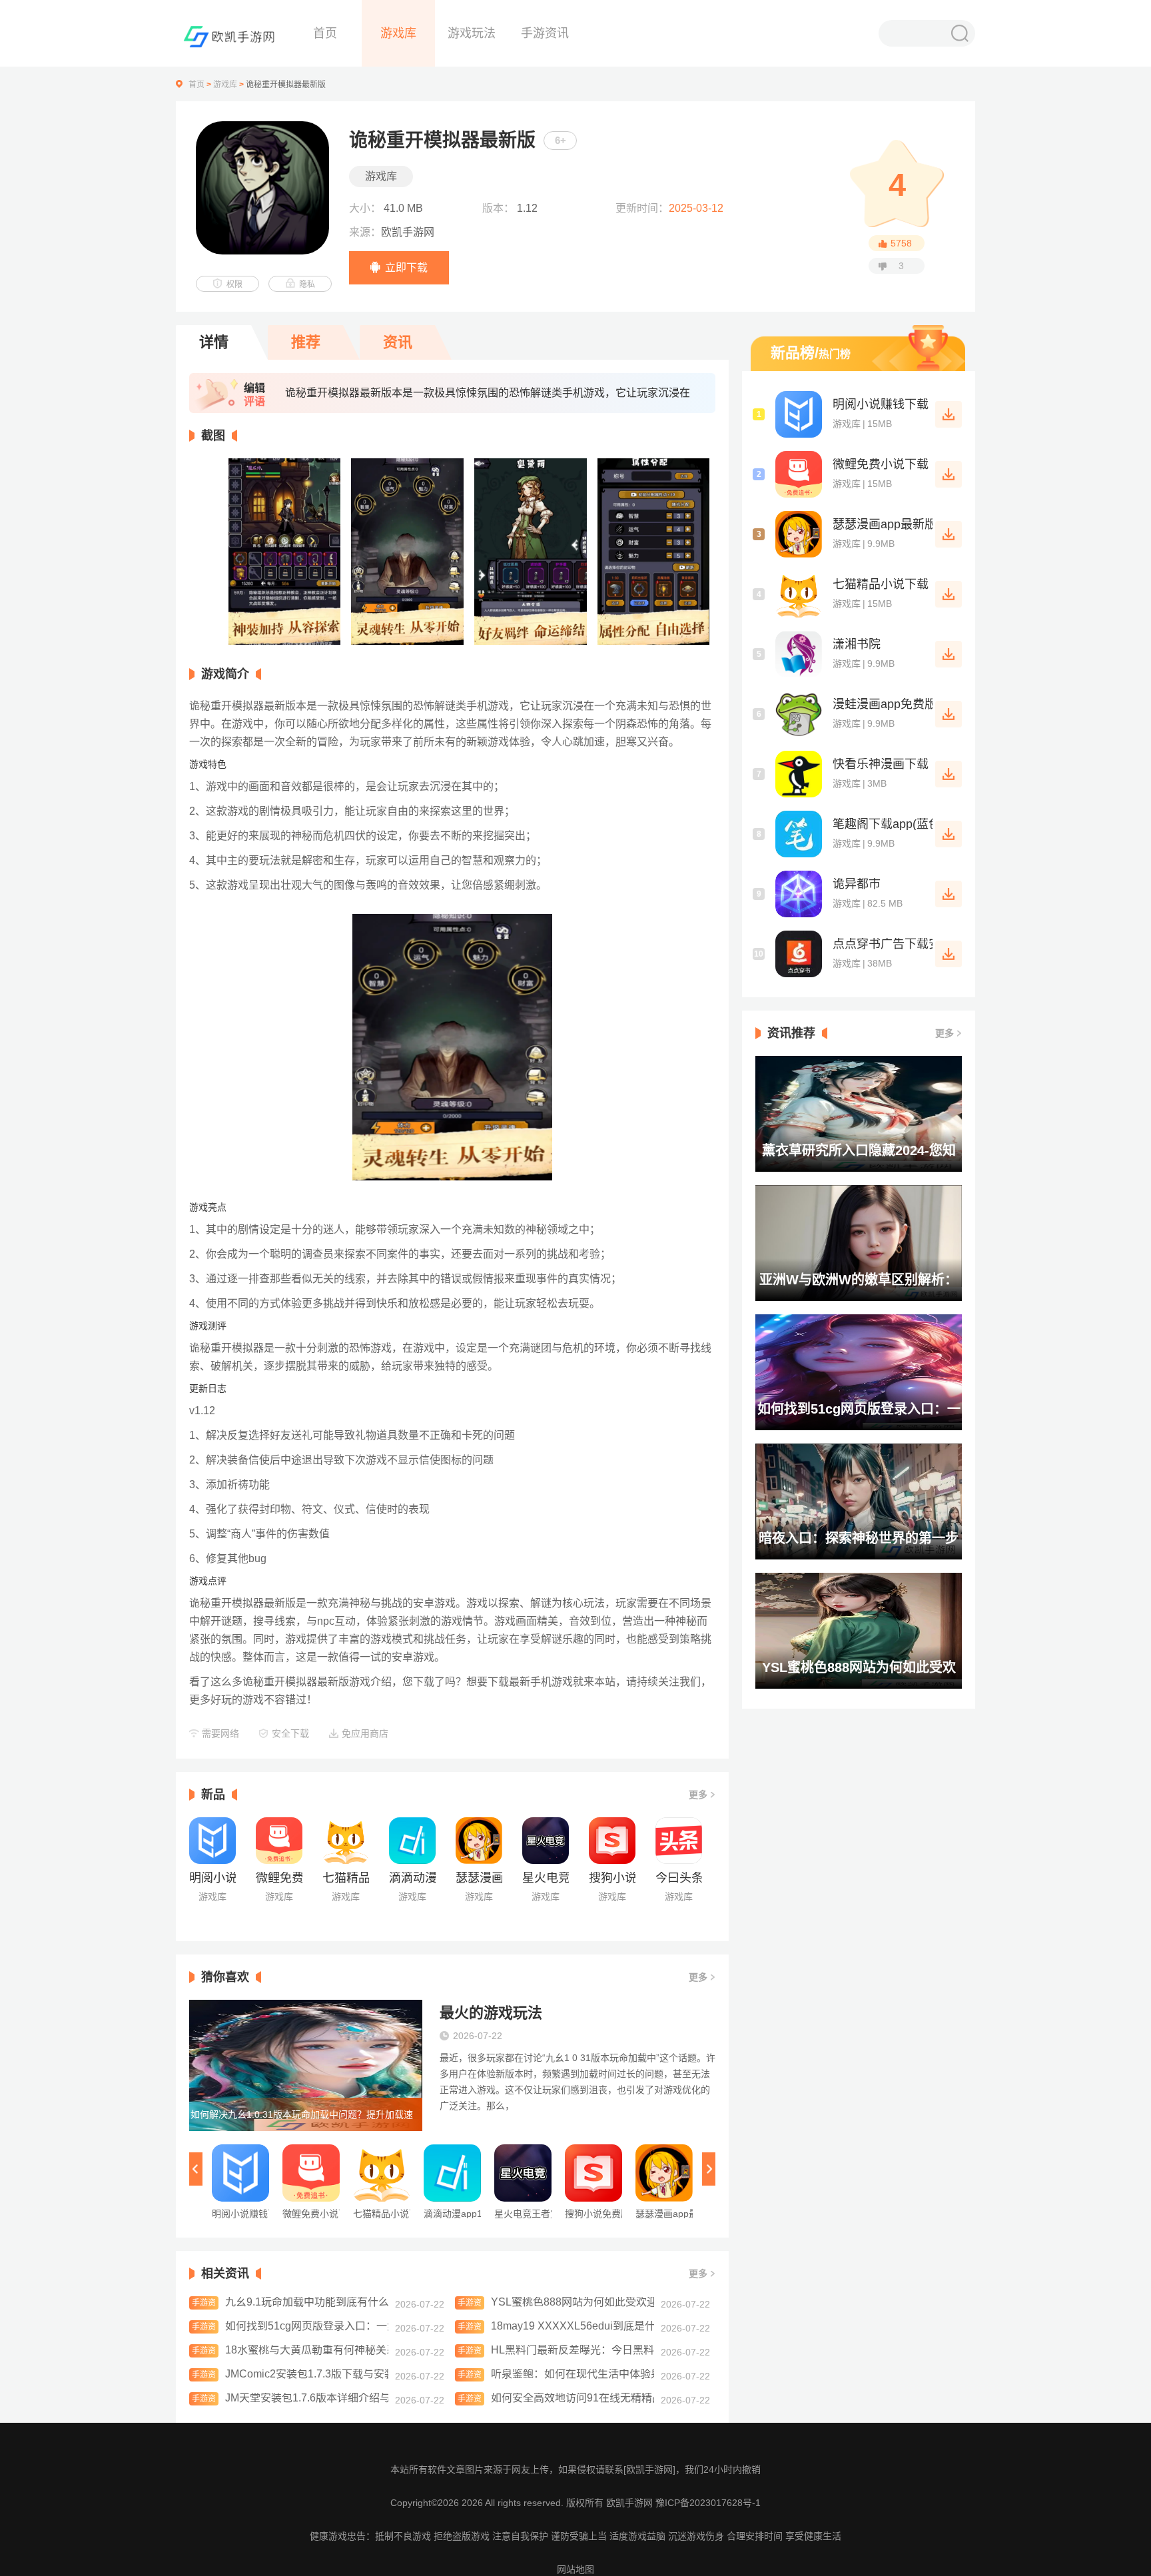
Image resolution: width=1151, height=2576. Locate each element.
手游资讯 (545, 33)
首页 (325, 33)
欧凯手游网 (631, 2503)
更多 (698, 1795)
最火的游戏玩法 (491, 2013)
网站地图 (575, 2569)
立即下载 (406, 267)
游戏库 (398, 33)
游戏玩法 (472, 33)
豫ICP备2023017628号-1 (708, 2503)
